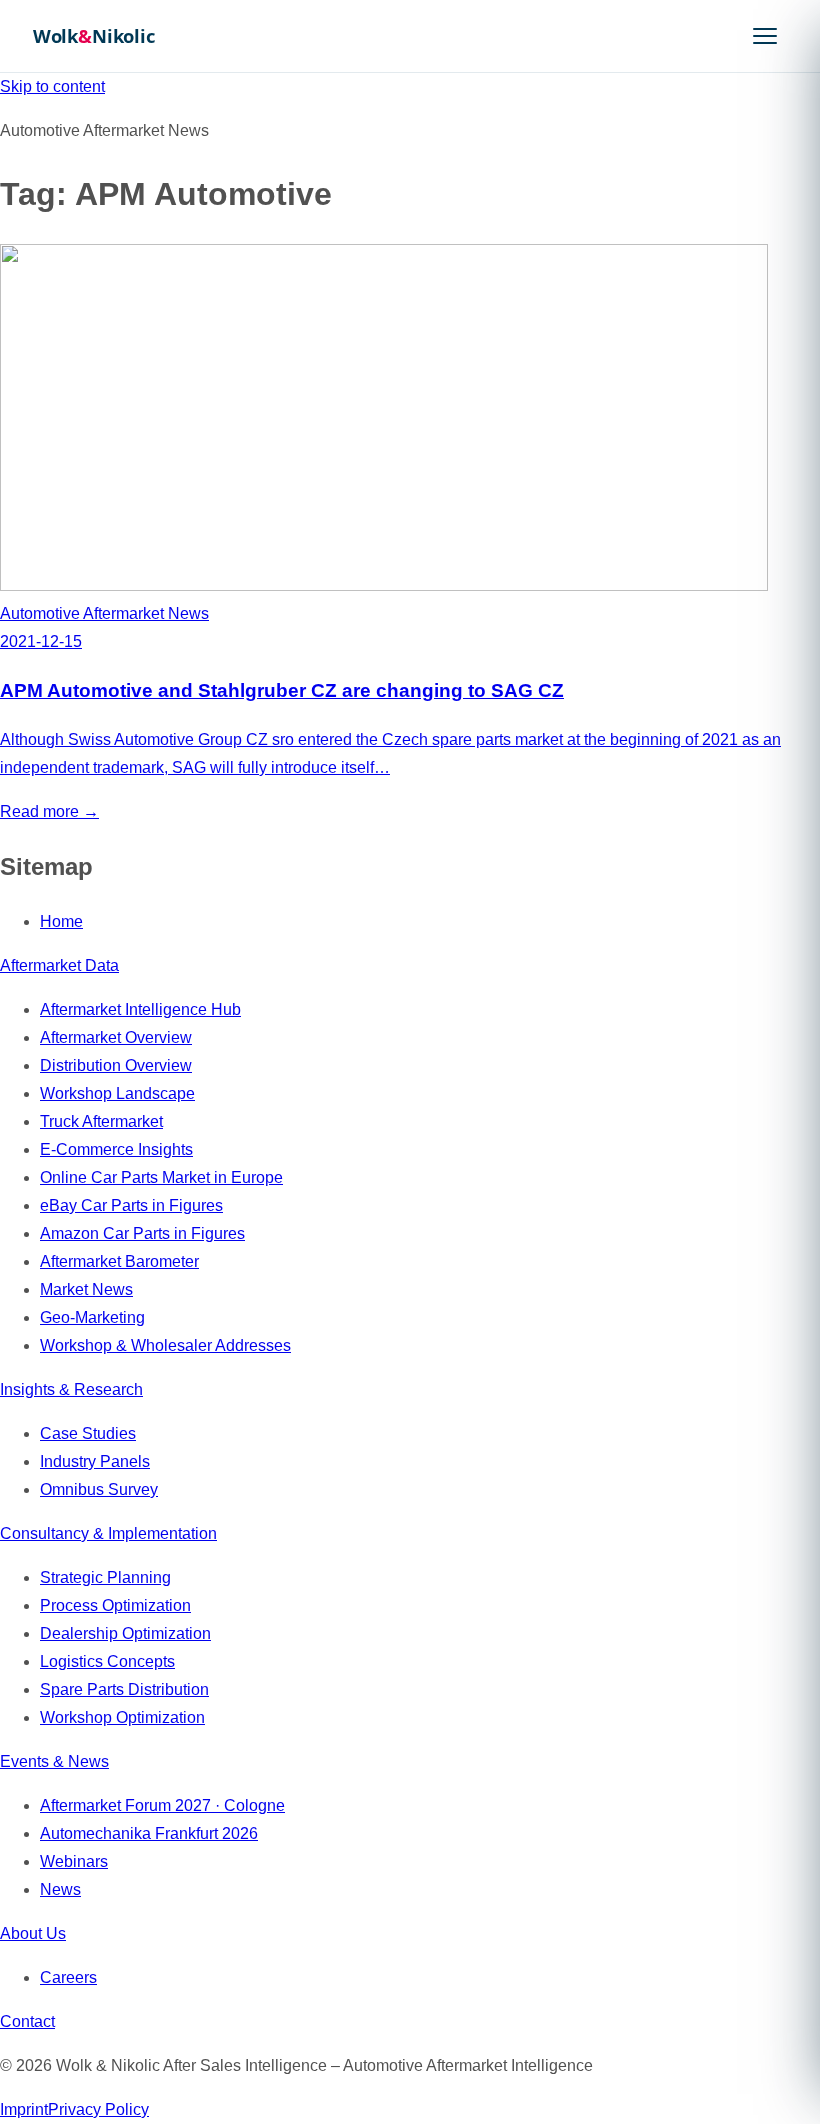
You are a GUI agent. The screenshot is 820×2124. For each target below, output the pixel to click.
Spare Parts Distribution (124, 1689)
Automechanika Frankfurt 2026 (149, 1833)
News (60, 1889)
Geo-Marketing (92, 1317)
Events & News (54, 1761)
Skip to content (52, 86)
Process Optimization (115, 1605)
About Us (33, 1933)
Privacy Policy (98, 2109)
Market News (86, 1289)
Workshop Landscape (117, 1093)
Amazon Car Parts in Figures (142, 1233)
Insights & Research (71, 1389)
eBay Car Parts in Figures (131, 1205)
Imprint (24, 2109)
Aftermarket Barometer (119, 1261)
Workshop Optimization (122, 1717)
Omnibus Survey (99, 1489)
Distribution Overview (116, 1065)
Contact (27, 2021)
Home (61, 921)
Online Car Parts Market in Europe (161, 1177)
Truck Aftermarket (101, 1121)
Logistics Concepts (107, 1661)
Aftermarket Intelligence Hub (140, 1009)
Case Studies (88, 1433)
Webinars (74, 1861)
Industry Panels (95, 1461)
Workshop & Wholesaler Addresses (165, 1345)
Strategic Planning (105, 1577)
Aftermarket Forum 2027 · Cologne (162, 1805)
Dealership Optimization (125, 1633)
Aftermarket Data (59, 965)
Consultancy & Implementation (108, 1533)
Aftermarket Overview (116, 1037)
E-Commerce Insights (116, 1149)
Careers (68, 1977)
